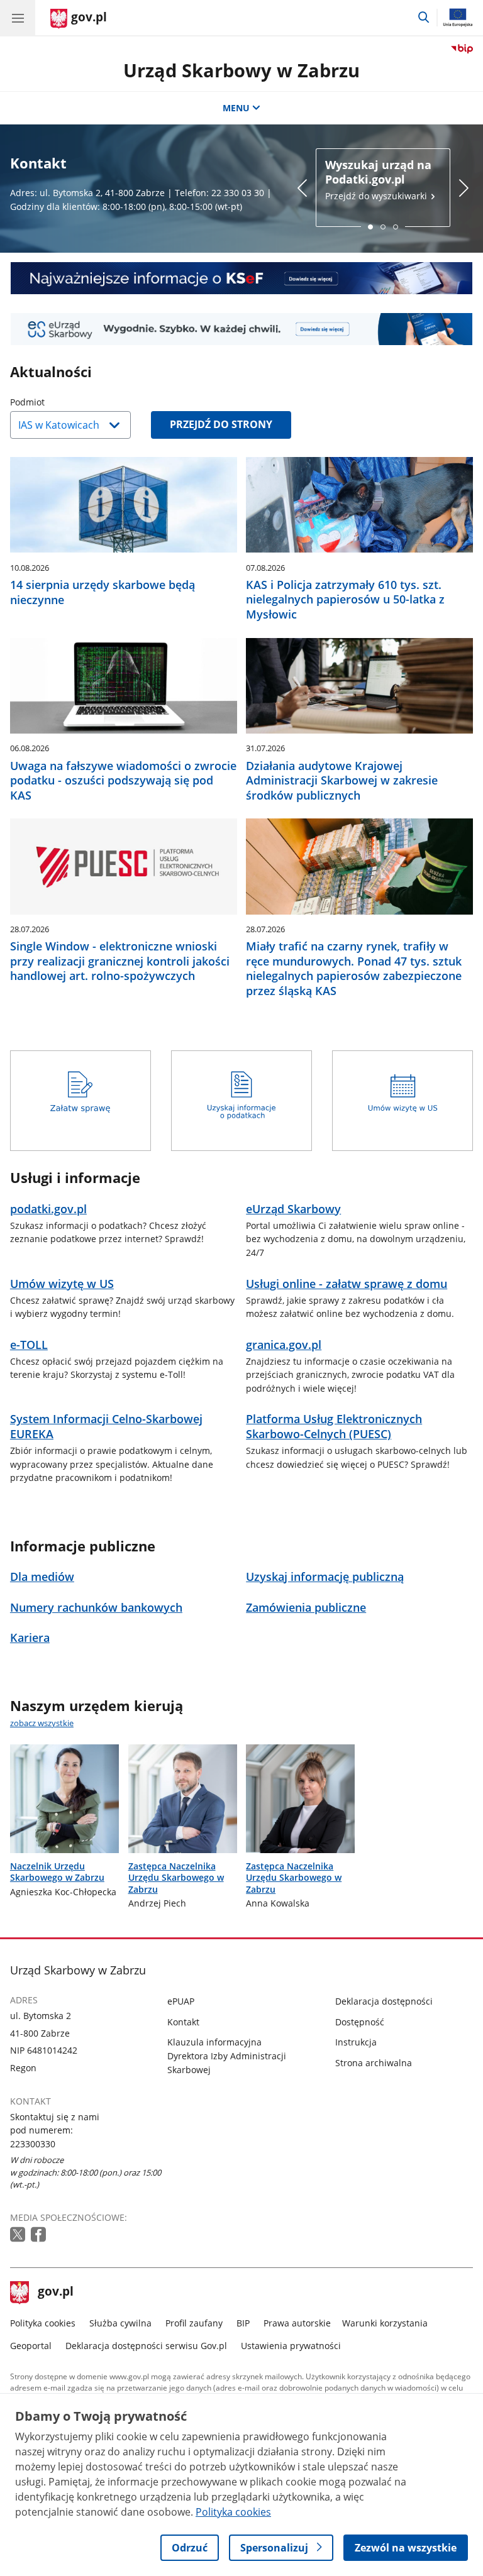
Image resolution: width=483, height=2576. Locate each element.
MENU (236, 108)
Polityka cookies (43, 2323)
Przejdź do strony (221, 424)
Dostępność (360, 2022)
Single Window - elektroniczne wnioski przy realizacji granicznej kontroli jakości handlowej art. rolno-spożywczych (120, 961)
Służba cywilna (120, 2323)
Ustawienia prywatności (291, 2346)
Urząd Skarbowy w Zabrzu (241, 70)
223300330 (33, 2144)
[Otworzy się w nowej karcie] (19, 2235)
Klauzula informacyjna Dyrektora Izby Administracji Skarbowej (227, 2056)
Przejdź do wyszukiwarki (378, 180)
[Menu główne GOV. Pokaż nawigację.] (18, 18)
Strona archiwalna (374, 2063)
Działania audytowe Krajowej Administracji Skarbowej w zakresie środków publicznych (342, 781)
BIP (243, 2323)
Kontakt (183, 2022)
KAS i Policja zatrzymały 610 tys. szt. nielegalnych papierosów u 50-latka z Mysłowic (345, 600)
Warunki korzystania (385, 2323)
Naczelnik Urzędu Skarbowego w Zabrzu (57, 1872)
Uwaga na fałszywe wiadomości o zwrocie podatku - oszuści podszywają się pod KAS (123, 781)
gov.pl (55, 2293)
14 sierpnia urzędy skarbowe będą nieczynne (103, 592)
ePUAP (181, 2001)
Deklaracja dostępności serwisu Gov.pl (146, 2346)
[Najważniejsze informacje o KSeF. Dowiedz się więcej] (241, 278)
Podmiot (59, 402)
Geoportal (31, 2346)
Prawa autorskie (297, 2323)
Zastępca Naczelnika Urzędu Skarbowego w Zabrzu (176, 1878)
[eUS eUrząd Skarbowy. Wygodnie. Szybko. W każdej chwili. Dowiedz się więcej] (241, 329)
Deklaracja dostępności (384, 2001)
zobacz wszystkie (42, 1723)
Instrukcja (356, 2042)
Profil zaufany (194, 2323)
